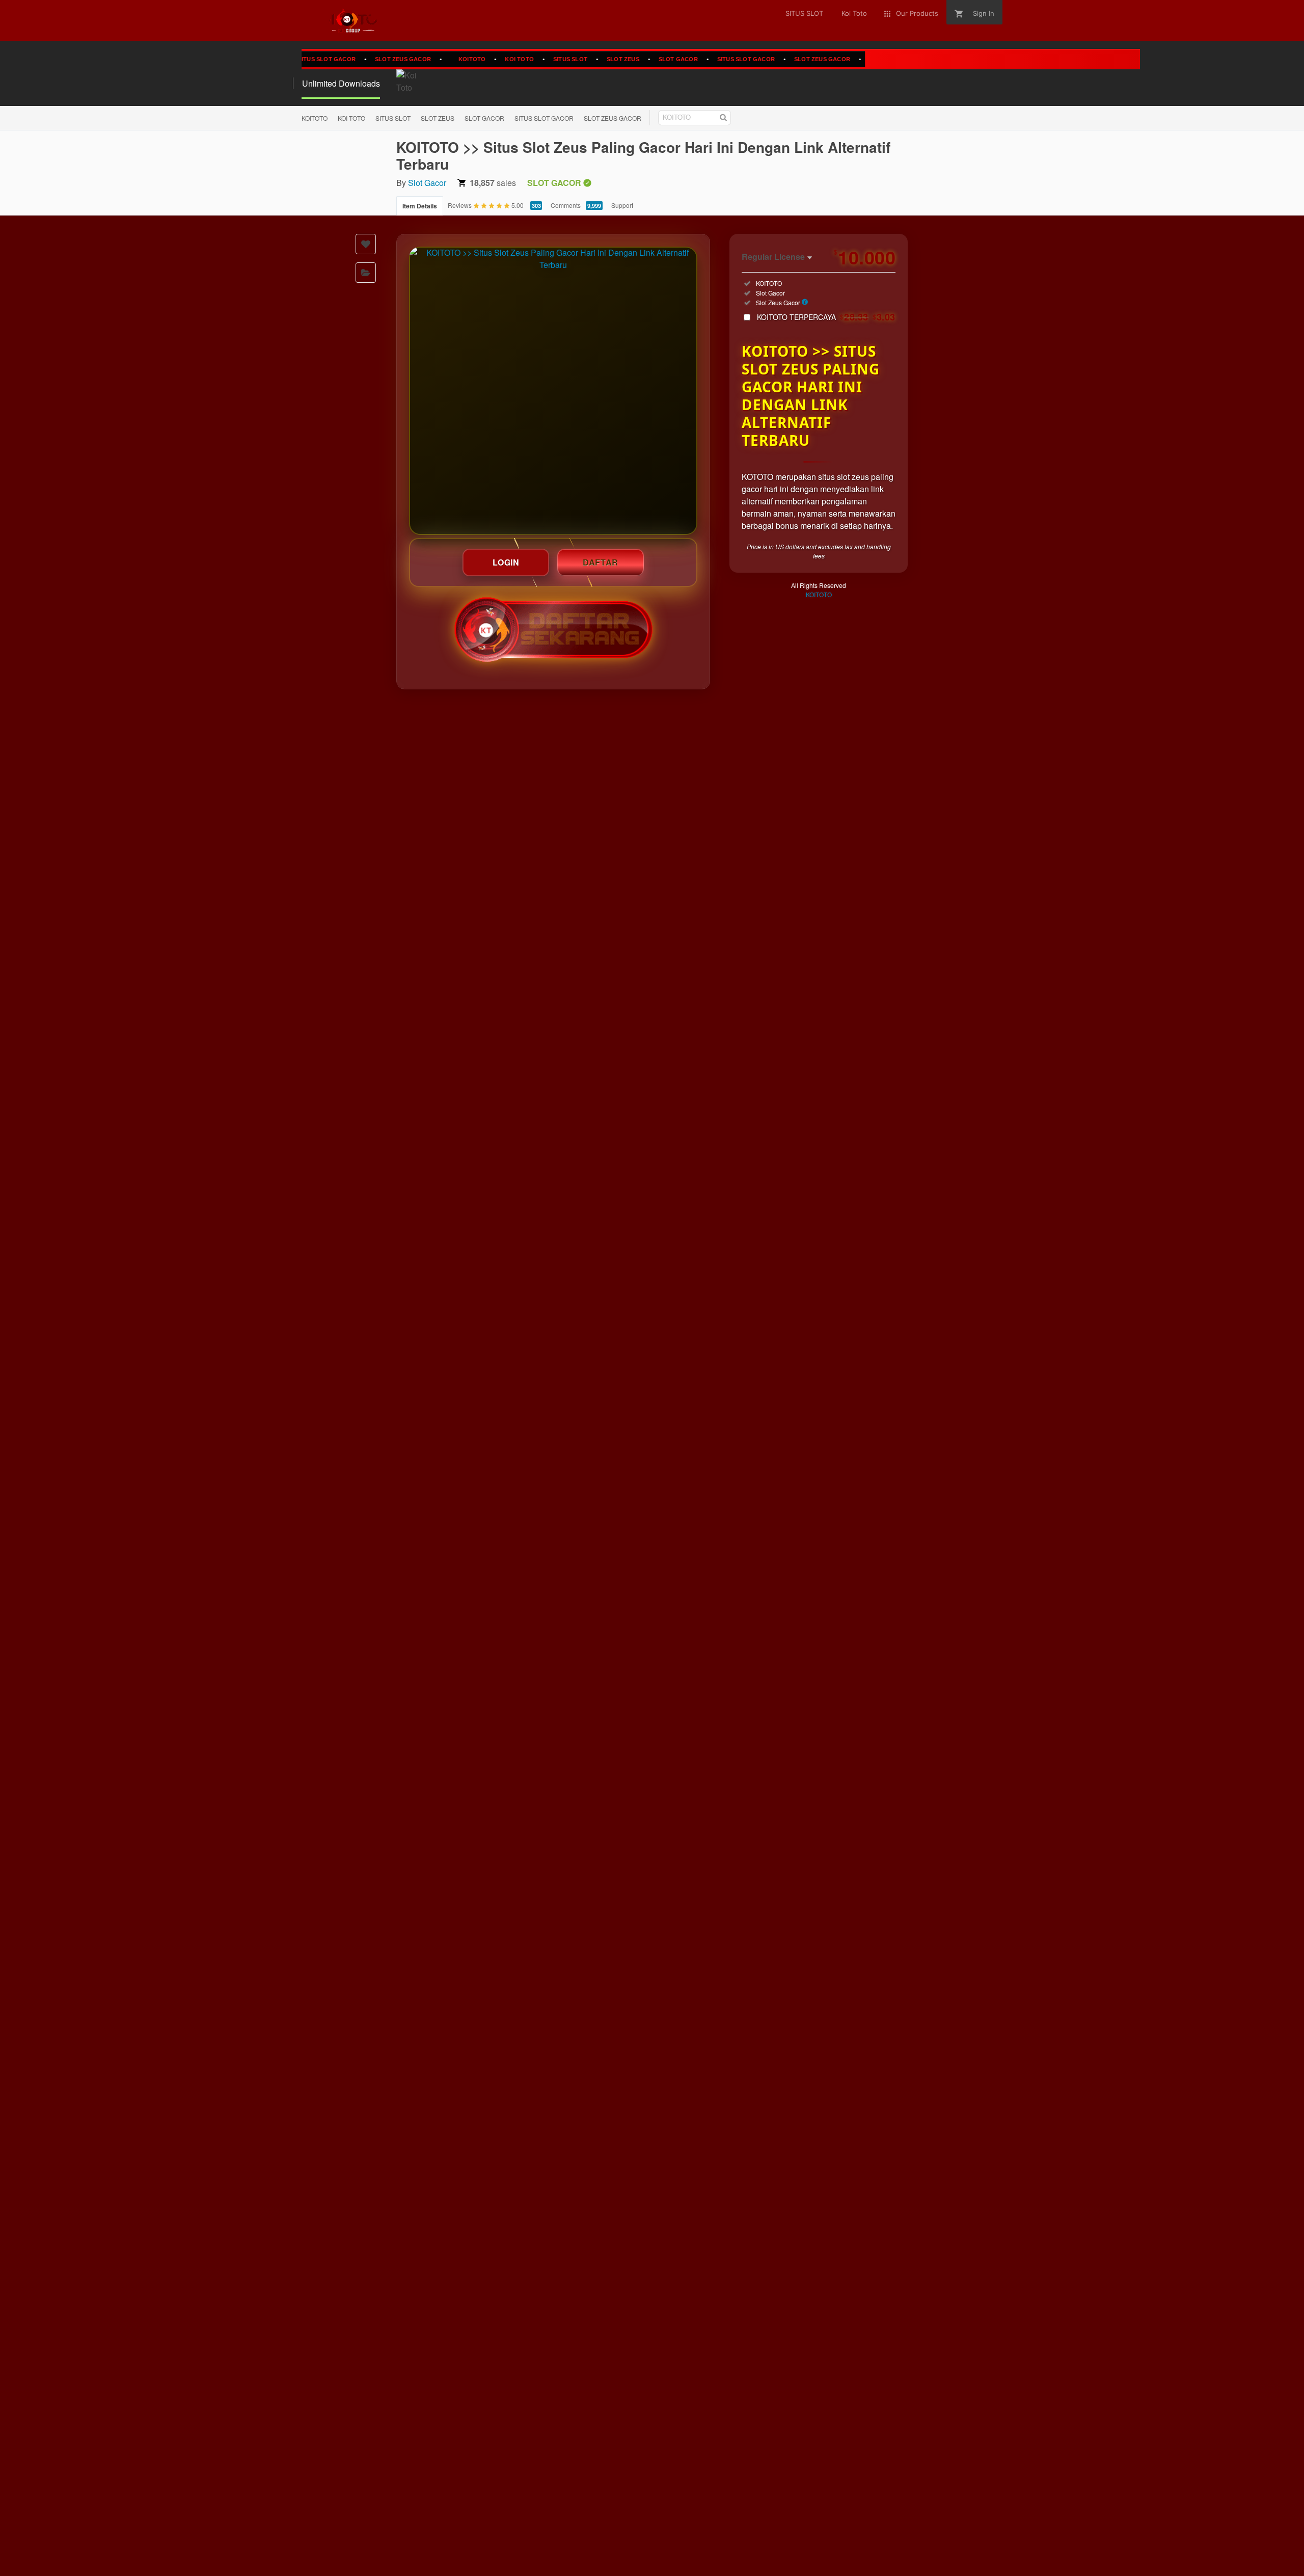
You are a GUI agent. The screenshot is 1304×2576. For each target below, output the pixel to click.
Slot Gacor (427, 183)
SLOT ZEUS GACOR (358, 59)
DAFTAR (601, 562)
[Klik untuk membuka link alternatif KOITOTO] (553, 391)
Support (622, 205)
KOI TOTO (474, 59)
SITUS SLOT (525, 59)
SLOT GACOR (633, 59)
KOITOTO (427, 59)
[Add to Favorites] (366, 244)
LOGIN (506, 562)
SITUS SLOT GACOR (701, 59)
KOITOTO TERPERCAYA (826, 317)
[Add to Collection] (366, 273)
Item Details (420, 206)
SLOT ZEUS (578, 59)
